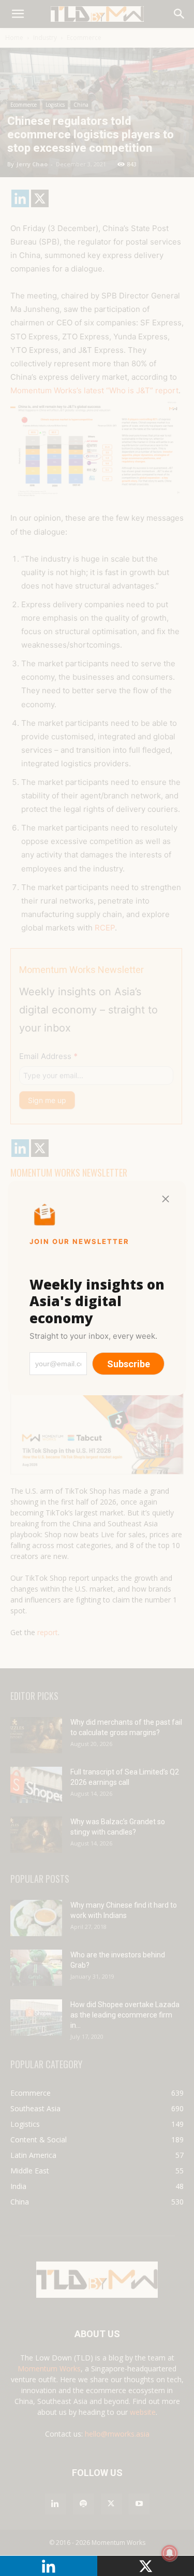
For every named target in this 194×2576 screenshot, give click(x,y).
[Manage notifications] (170, 2553)
